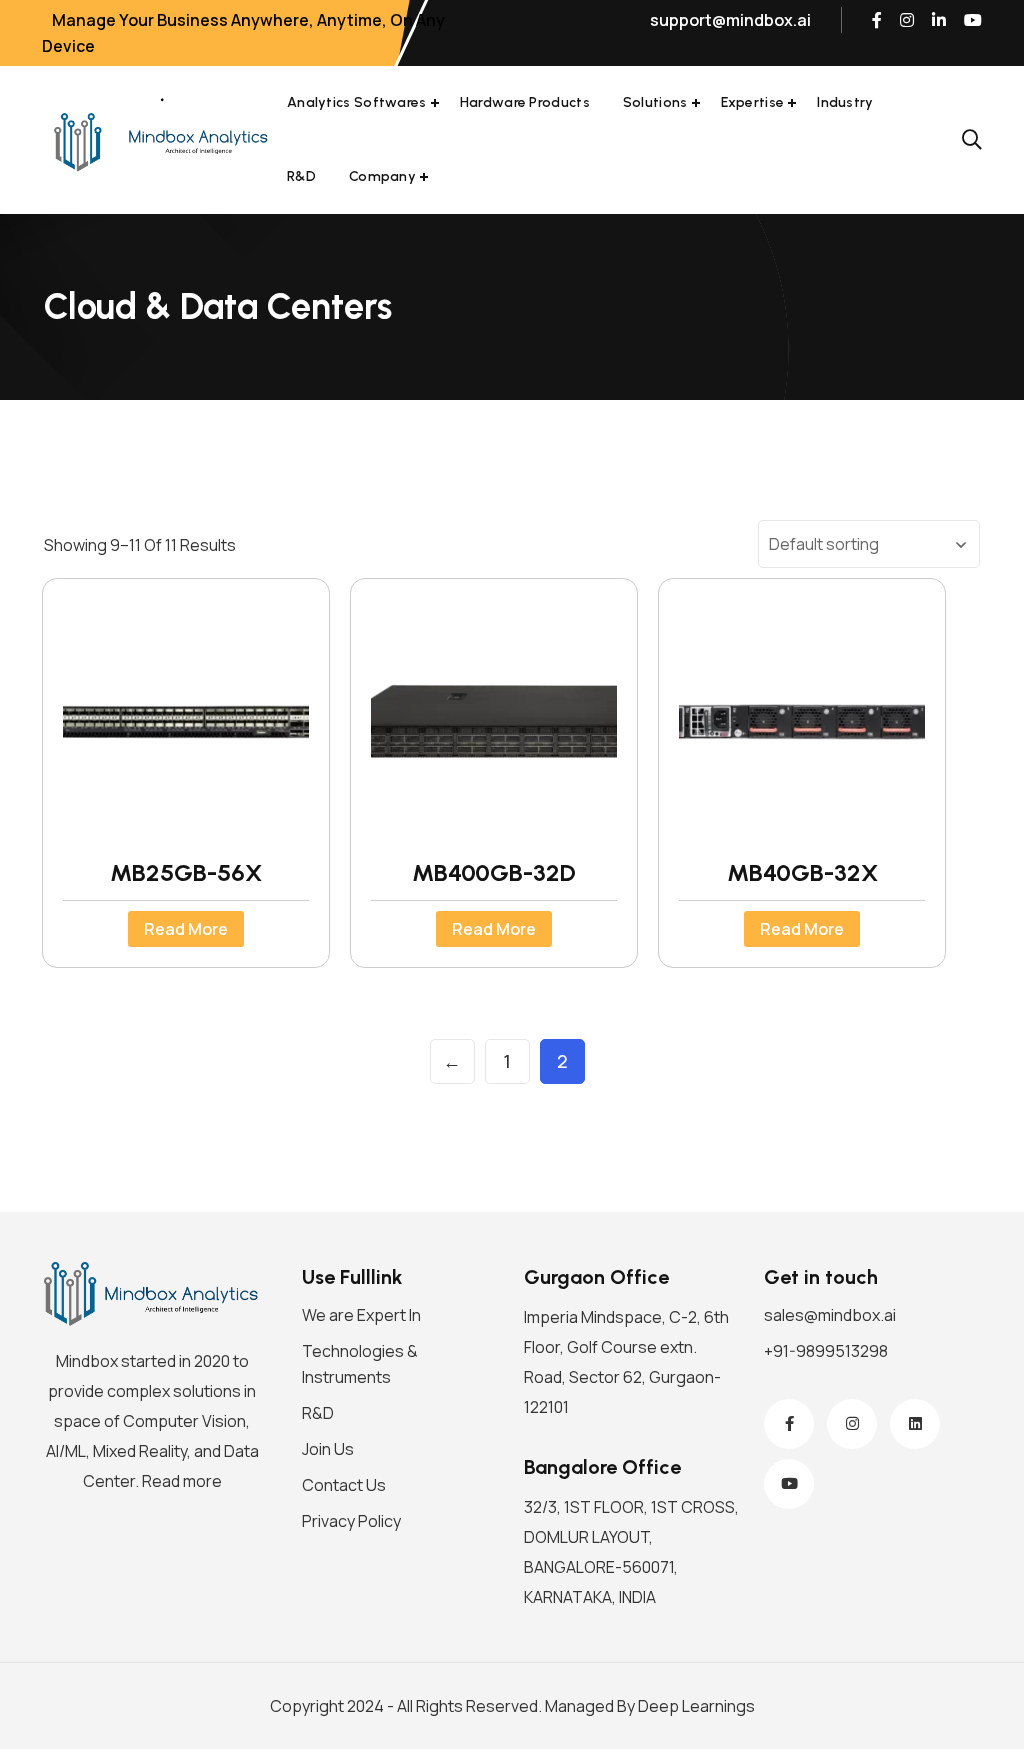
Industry (845, 102)
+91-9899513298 (826, 1351)
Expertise (753, 102)
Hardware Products (525, 102)
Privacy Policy (351, 1521)
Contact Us (344, 1485)
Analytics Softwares (357, 102)
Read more (186, 929)
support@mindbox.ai (730, 20)
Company (382, 176)
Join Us (328, 1449)
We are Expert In (361, 1315)
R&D (301, 176)
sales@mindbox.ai (830, 1315)
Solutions (655, 102)
